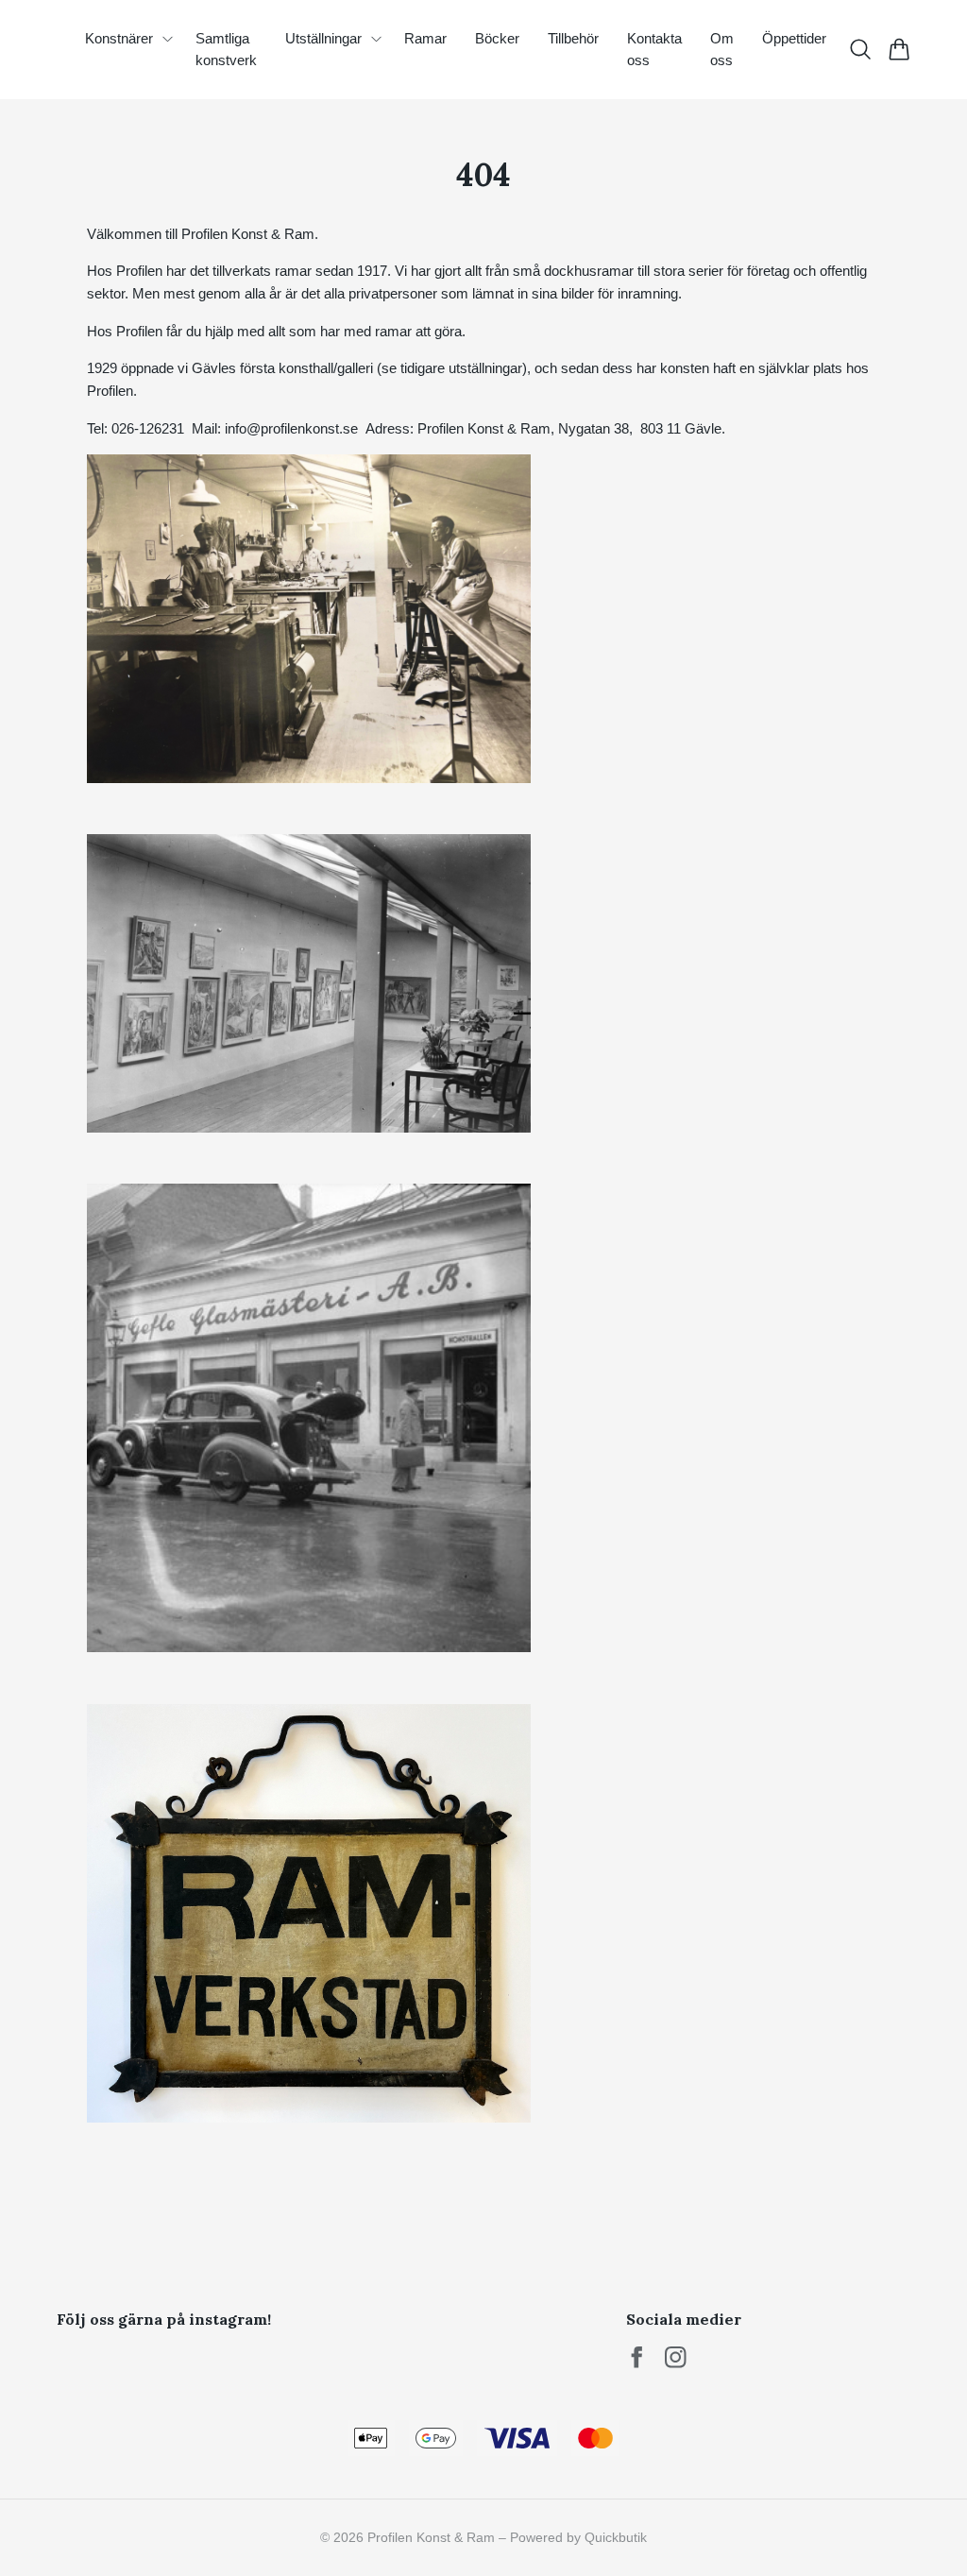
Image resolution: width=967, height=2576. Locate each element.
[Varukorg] (899, 49)
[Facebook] (637, 2357)
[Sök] (860, 49)
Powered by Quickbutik (578, 2537)
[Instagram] (676, 2357)
